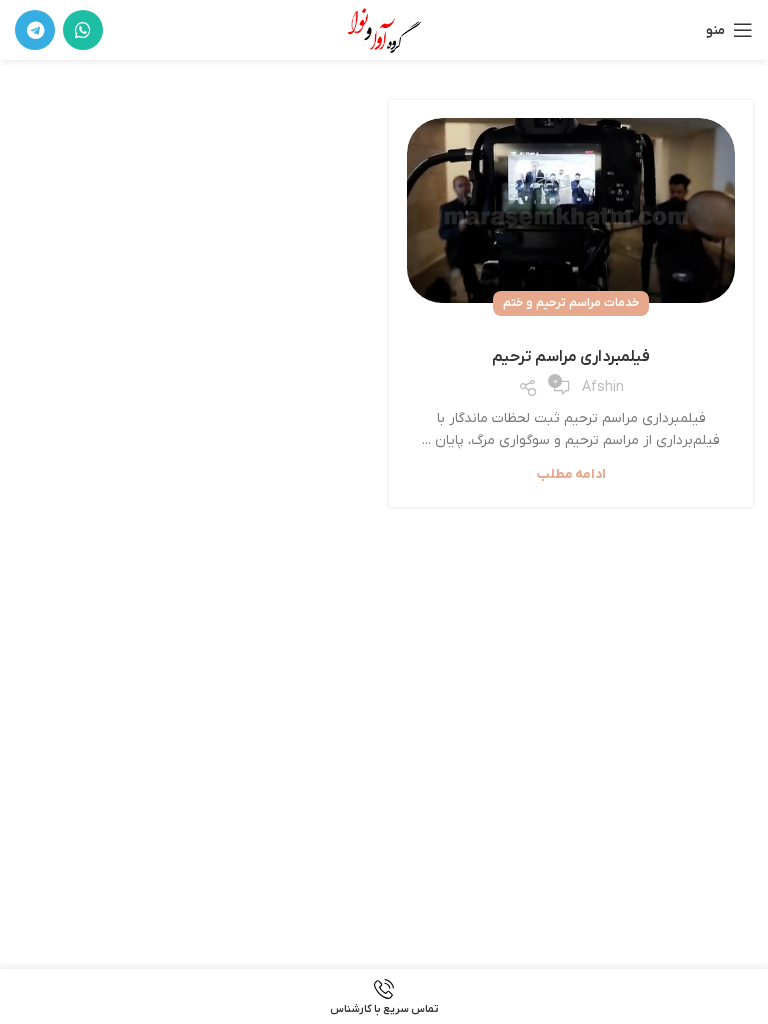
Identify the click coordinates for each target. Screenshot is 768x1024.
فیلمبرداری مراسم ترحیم (571, 357)
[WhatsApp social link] (83, 30)
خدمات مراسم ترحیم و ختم (571, 303)
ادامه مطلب (571, 474)
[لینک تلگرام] (35, 30)
